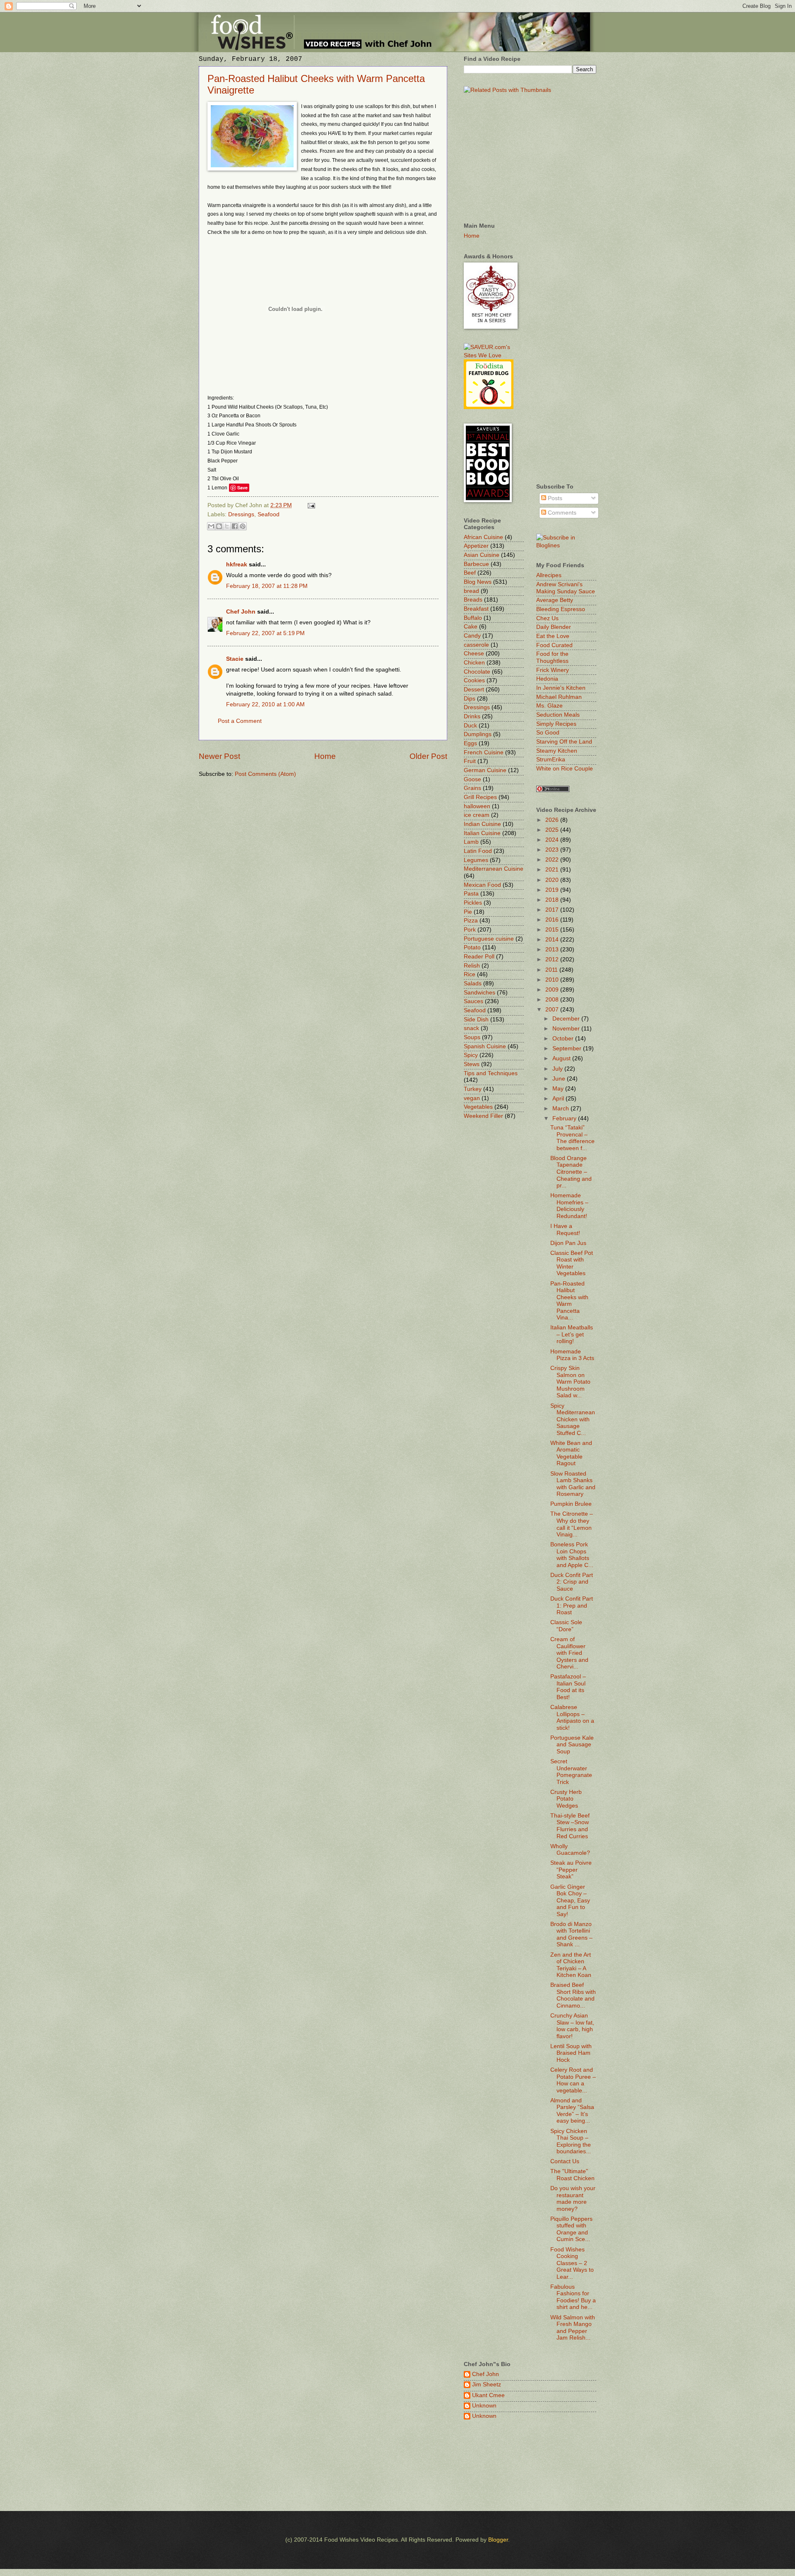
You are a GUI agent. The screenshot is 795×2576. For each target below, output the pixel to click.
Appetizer (476, 546)
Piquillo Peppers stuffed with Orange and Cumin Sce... (571, 2229)
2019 (553, 890)
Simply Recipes (556, 724)
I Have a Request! (565, 1230)
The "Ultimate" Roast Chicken (572, 2175)
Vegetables (478, 1107)
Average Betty (555, 600)
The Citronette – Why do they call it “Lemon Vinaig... (572, 1524)
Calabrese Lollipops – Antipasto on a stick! (572, 1718)
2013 (553, 950)
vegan (472, 1098)
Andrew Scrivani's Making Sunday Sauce (566, 588)
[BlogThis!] (219, 526)
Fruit (470, 761)
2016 (553, 920)
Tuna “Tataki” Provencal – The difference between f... (572, 1138)
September (568, 1048)
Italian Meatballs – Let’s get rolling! (572, 1334)
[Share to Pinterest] (243, 526)
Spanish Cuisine (485, 1046)
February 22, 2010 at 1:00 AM (265, 704)
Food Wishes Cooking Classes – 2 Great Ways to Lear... (572, 2263)
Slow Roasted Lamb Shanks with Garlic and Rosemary (573, 1484)
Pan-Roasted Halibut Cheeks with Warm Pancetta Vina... (569, 1301)
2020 (553, 880)
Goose (472, 779)
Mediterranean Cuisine (494, 869)
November (567, 1029)
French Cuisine (484, 752)
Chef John (241, 612)
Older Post (428, 756)
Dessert (474, 690)
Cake (471, 627)
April (559, 1099)
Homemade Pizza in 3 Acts (572, 1355)
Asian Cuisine (482, 555)
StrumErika (551, 760)
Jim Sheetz (487, 2385)
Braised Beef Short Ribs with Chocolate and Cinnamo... (573, 1995)
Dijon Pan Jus (568, 1243)
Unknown (484, 2406)
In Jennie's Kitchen (561, 688)
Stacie (235, 659)
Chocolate (477, 672)
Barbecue (476, 564)
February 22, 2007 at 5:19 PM (265, 633)
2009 (553, 990)
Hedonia (547, 679)
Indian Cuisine (482, 824)
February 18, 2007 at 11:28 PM (267, 586)
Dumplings (478, 734)
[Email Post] (310, 505)
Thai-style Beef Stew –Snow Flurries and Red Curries (570, 1826)
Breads (473, 600)
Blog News (478, 582)
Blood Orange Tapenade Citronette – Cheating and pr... (571, 1172)
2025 (553, 830)
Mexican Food (482, 885)
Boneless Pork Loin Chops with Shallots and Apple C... (572, 1555)
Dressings (241, 514)
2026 (553, 820)
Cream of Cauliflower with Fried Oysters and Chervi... (569, 1653)
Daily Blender (554, 627)
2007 (553, 1010)
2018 (553, 900)
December (567, 1019)
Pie (468, 912)
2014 (553, 940)
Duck (470, 726)
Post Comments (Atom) (265, 774)
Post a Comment (240, 721)
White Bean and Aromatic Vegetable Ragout (571, 1453)
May (559, 1089)
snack (471, 1028)
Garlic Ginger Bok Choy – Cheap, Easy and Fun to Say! (570, 1901)
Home (325, 756)
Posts (554, 498)
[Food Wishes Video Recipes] (566, 545)
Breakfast (476, 609)
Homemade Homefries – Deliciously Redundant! (569, 1206)
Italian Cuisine (482, 833)
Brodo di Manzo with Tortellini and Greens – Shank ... (571, 1934)
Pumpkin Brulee (571, 1504)
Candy (472, 636)
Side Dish (476, 1020)
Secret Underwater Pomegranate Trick (571, 1772)
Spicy (471, 1055)
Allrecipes (549, 575)
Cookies (474, 680)
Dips (470, 699)
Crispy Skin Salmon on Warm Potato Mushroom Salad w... (570, 1382)
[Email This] (211, 526)
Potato (472, 947)
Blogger (498, 2540)
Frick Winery (553, 670)
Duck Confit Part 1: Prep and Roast (572, 1606)
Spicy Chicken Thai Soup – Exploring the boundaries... (571, 2141)
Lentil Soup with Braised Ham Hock (571, 2053)
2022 (553, 860)
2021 (553, 870)
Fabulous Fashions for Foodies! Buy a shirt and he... (573, 2297)
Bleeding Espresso (561, 609)
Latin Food (478, 851)
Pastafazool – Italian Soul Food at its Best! (568, 1687)
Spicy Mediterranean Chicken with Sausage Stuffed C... (573, 1419)
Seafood (269, 514)
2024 (553, 840)
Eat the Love (553, 636)
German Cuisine (485, 770)
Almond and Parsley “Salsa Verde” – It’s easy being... (572, 2111)
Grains (472, 788)
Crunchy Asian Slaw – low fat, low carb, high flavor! (572, 2026)
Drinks (472, 716)
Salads (473, 983)
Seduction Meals (558, 715)
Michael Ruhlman (559, 697)
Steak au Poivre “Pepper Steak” (571, 1870)
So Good (548, 733)
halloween (477, 806)
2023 (553, 850)
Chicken (474, 663)
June (560, 1079)
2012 (553, 959)
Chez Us (547, 618)
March (561, 1109)
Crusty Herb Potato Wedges (566, 1799)
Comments (561, 513)
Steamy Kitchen (557, 751)
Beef (470, 573)
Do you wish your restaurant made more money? (573, 2199)
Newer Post (219, 756)
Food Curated (554, 645)
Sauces (473, 1001)
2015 (553, 930)
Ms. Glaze (549, 706)
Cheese (474, 654)
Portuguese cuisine (489, 939)
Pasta (471, 894)
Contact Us (565, 2161)
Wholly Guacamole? (570, 1850)
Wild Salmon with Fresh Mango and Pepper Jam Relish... (573, 2328)
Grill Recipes (480, 797)
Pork (470, 930)
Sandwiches (479, 993)
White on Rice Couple (565, 769)
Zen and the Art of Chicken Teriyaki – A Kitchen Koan (571, 1965)
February (565, 1118)
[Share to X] (227, 526)
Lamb (471, 842)
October (564, 1039)
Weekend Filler (483, 1116)
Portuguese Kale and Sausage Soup (572, 1745)
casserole (476, 645)
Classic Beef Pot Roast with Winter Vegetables (572, 1263)
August (562, 1058)
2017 (553, 910)
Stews (472, 1064)
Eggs (470, 743)
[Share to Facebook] (235, 526)
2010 (553, 980)
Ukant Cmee (488, 2395)
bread (471, 591)
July (558, 1069)
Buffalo (473, 618)
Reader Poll (479, 957)
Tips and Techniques (491, 1073)
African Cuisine (483, 537)
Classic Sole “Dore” (566, 1626)
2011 (552, 970)
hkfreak (237, 565)
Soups (472, 1037)
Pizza (471, 921)
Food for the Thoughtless (552, 657)
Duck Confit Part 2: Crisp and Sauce (572, 1582)
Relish (472, 966)
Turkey (473, 1089)
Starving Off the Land (564, 742)
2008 (553, 1000)
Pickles (473, 903)
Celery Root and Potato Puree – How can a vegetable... (573, 2080)
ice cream (477, 815)
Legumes (476, 860)
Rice (470, 974)
